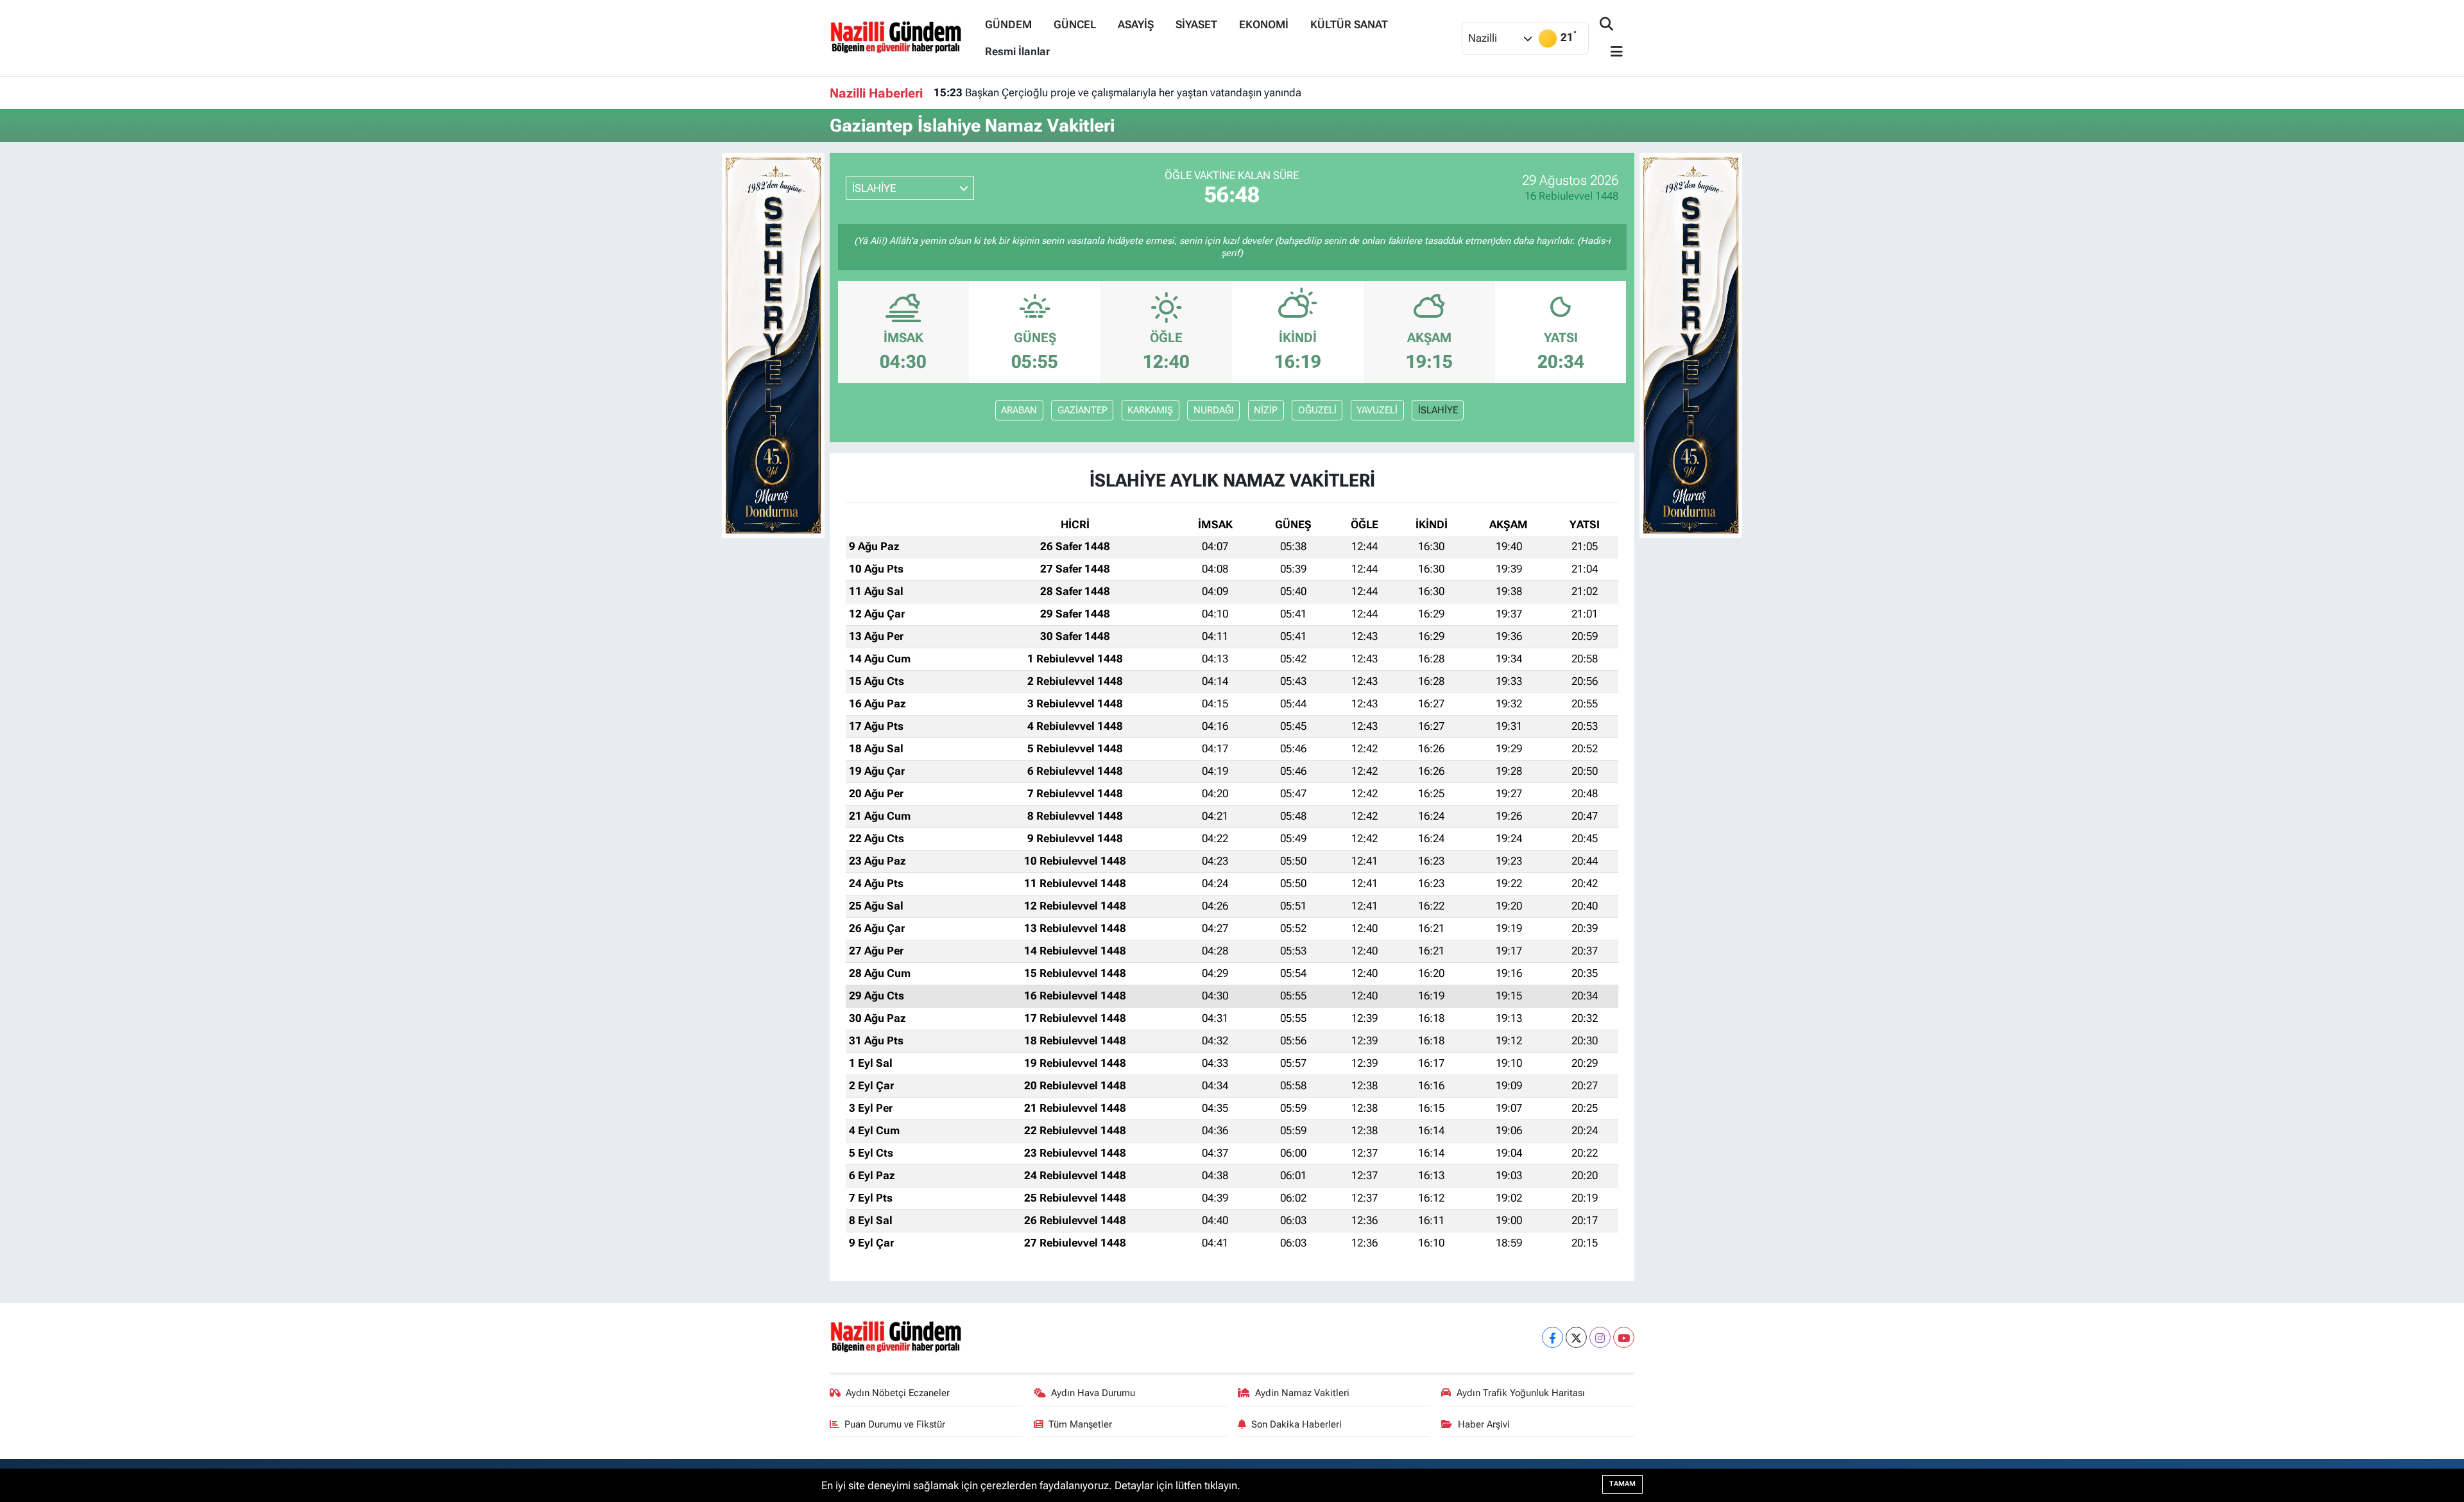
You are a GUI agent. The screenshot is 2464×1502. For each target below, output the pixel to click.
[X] (1576, 1337)
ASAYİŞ (1136, 24)
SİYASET (1196, 24)
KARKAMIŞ (1150, 410)
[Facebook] (1553, 1337)
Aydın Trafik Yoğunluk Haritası (1521, 1393)
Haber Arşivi (1484, 1424)
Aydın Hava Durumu (1093, 1393)
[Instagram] (1600, 1337)
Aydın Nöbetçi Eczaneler (898, 1393)
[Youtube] (1624, 1337)
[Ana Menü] (1611, 52)
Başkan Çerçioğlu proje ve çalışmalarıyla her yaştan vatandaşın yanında (1117, 92)
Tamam (1622, 1484)
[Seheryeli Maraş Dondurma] (773, 344)
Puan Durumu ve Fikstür (895, 1424)
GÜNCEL (1075, 24)
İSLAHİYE (1438, 410)
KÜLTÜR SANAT (1349, 24)
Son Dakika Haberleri (1296, 1424)
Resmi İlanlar (1017, 51)
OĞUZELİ (1317, 410)
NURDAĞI (1214, 410)
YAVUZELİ (1377, 410)
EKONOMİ (1264, 24)
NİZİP (1266, 410)
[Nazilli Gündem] (902, 37)
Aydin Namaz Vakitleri (1302, 1393)
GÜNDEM (1008, 24)
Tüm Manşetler (1080, 1424)
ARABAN (1019, 410)
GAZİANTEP (1082, 410)
